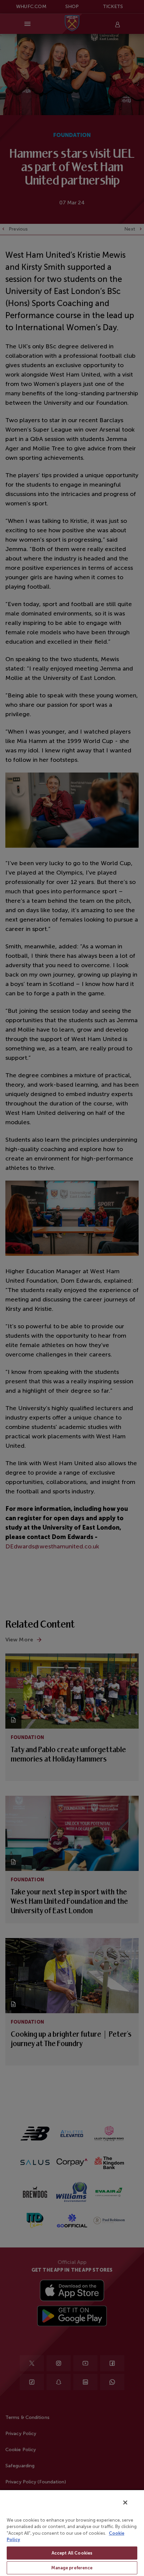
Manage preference (72, 2568)
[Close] (125, 2503)
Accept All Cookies (72, 2553)
